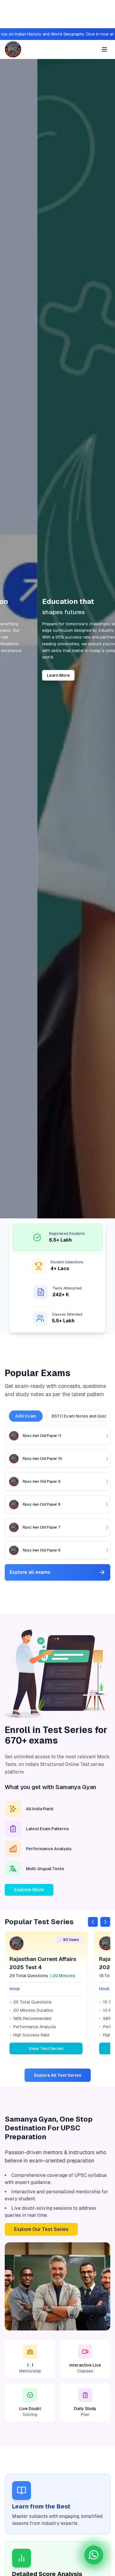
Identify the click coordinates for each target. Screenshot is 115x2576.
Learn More (21, 675)
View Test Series (46, 2048)
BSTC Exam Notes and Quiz (79, 1416)
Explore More (29, 1890)
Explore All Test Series (58, 2075)
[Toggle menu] (104, 49)
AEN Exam (26, 1416)
